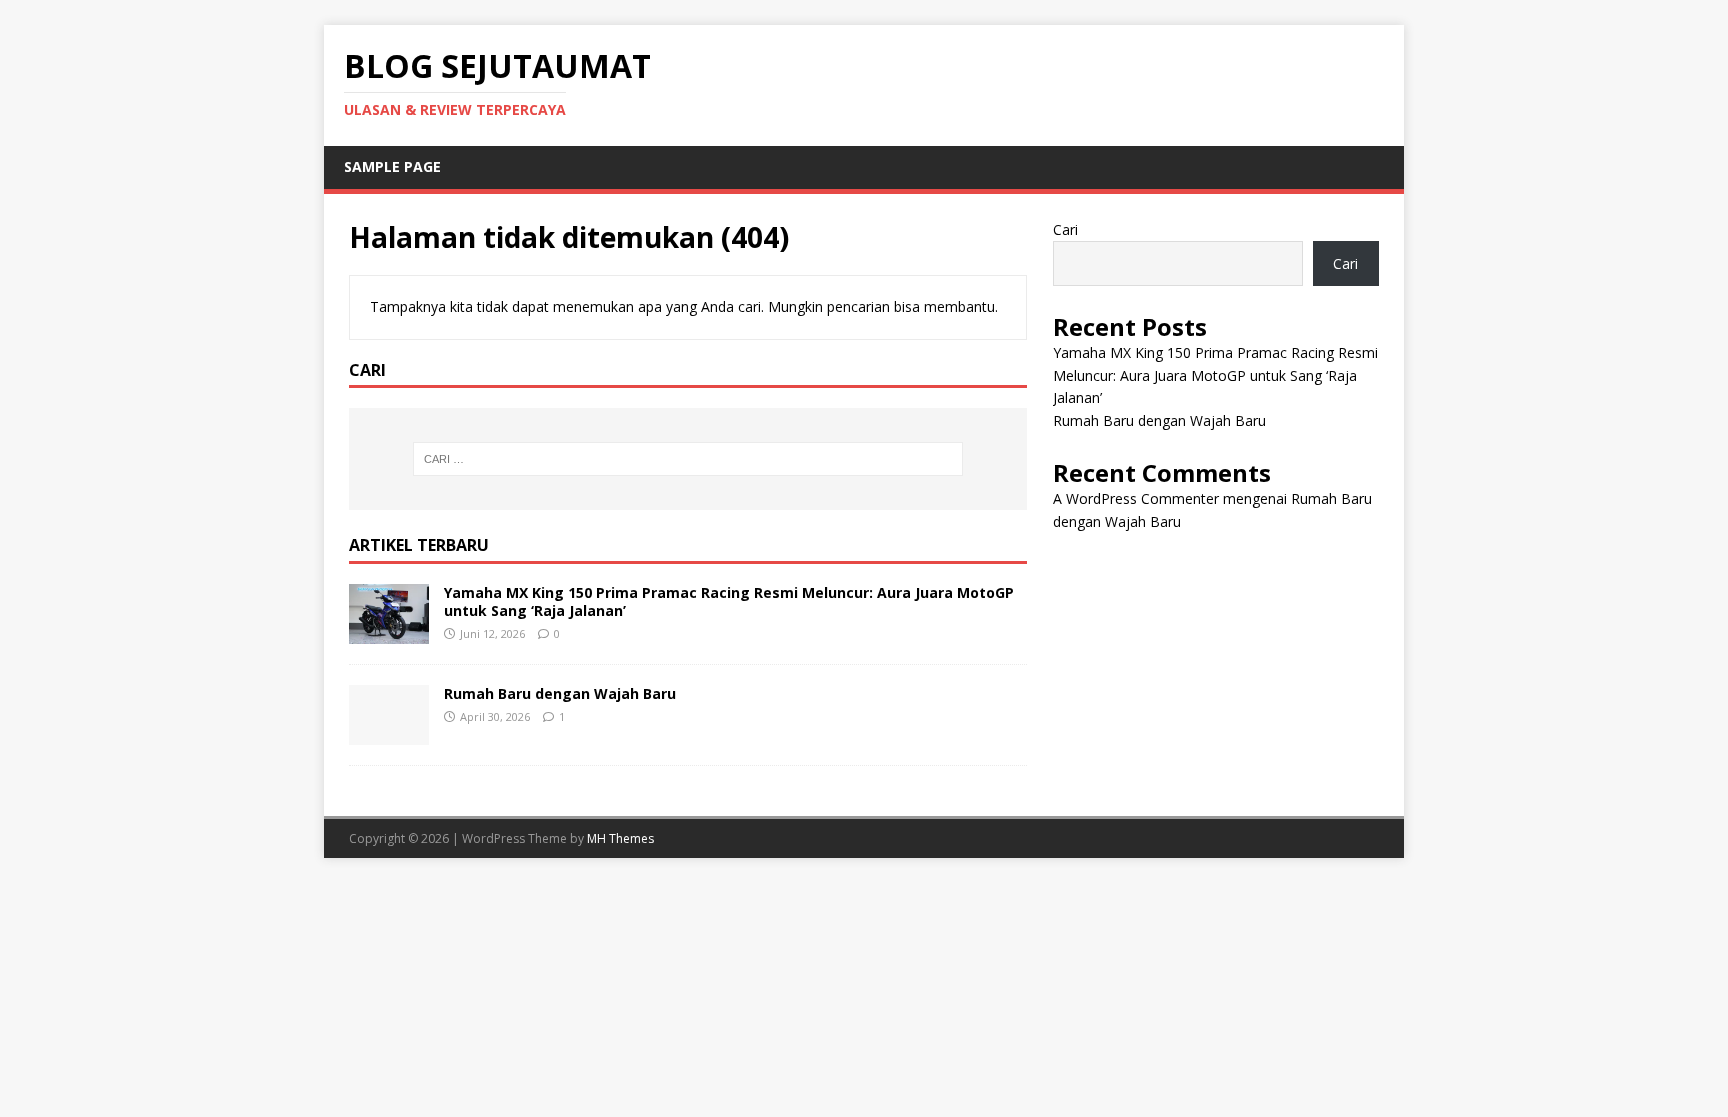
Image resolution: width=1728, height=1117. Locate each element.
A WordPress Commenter (1136, 498)
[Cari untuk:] (688, 459)
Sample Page (392, 166)
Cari (1065, 229)
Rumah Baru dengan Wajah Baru (560, 693)
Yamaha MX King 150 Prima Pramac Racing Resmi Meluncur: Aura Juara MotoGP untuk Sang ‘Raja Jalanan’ (729, 601)
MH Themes (620, 838)
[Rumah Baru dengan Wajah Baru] (389, 732)
